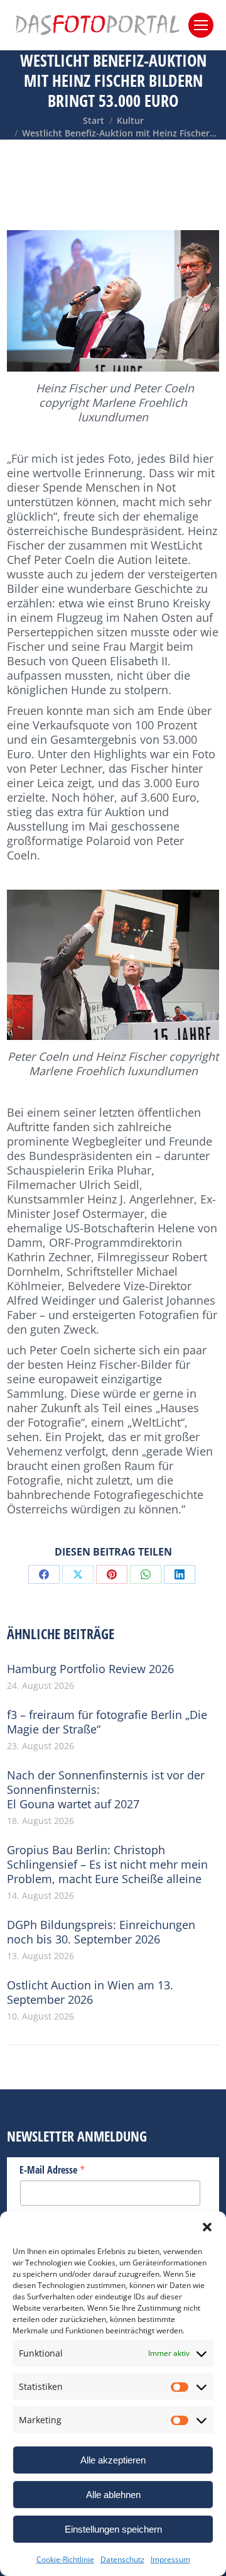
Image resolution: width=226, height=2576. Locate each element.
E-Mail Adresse (52, 2169)
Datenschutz (122, 2559)
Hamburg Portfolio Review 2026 (90, 1669)
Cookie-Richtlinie (65, 2559)
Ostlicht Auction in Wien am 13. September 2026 (90, 1993)
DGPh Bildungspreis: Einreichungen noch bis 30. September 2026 (101, 1932)
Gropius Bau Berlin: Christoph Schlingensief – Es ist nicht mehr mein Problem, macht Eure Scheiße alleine (107, 1865)
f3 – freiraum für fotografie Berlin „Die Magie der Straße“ (107, 1722)
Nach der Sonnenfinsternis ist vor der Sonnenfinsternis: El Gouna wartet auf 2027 (106, 1790)
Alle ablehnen (113, 2495)
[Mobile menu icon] (201, 25)
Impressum (170, 2559)
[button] (207, 2227)
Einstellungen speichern (113, 2529)
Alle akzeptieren (113, 2460)
